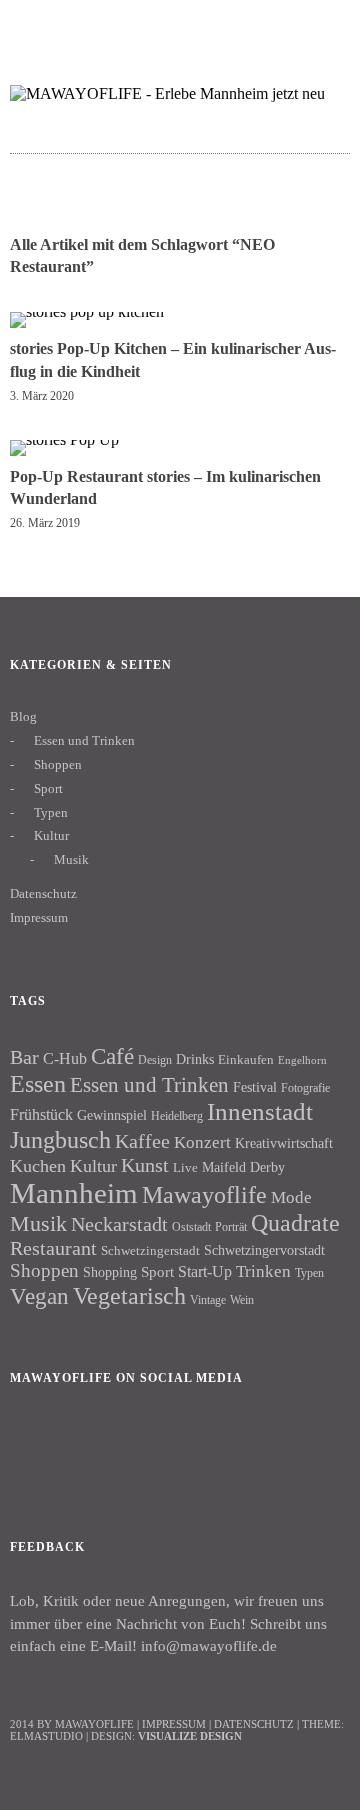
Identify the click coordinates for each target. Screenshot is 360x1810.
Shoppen (58, 764)
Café (112, 1056)
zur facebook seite (245, 25)
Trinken (263, 1271)
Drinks (195, 1059)
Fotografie (305, 1088)
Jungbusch (60, 1139)
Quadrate (295, 1223)
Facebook (35, 1446)
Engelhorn (302, 1060)
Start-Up (205, 1271)
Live (185, 1167)
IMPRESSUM (174, 1724)
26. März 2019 (45, 523)
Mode (291, 1197)
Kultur (51, 835)
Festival (255, 1087)
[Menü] (35, 25)
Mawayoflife (204, 1195)
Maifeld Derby (243, 1167)
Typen (51, 812)
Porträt (231, 1227)
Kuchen (38, 1166)
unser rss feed (323, 25)
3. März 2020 (42, 396)
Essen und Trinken (84, 740)
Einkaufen (246, 1059)
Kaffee (142, 1141)
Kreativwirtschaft (284, 1143)
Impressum (39, 917)
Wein (242, 1300)
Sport (48, 788)
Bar (24, 1057)
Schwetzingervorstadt (264, 1250)
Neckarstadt (119, 1224)
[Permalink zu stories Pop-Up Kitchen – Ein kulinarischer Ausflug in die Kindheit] (87, 311)
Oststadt (191, 1227)
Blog (23, 716)
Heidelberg (177, 1116)
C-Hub (65, 1058)
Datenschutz (43, 893)
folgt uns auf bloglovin (206, 25)
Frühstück (41, 1114)
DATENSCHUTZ (254, 1724)
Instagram (89, 1446)
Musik (71, 859)
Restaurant (53, 1248)
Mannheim (74, 1193)
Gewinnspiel (112, 1115)
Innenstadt (260, 1111)
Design (155, 1060)
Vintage (208, 1300)
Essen (38, 1083)
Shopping (110, 1272)
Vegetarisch (129, 1295)
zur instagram (284, 25)
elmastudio (46, 1736)
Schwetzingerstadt (150, 1250)
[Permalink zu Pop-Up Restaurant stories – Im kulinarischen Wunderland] (64, 439)
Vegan (39, 1296)
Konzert (202, 1142)
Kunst (145, 1165)
